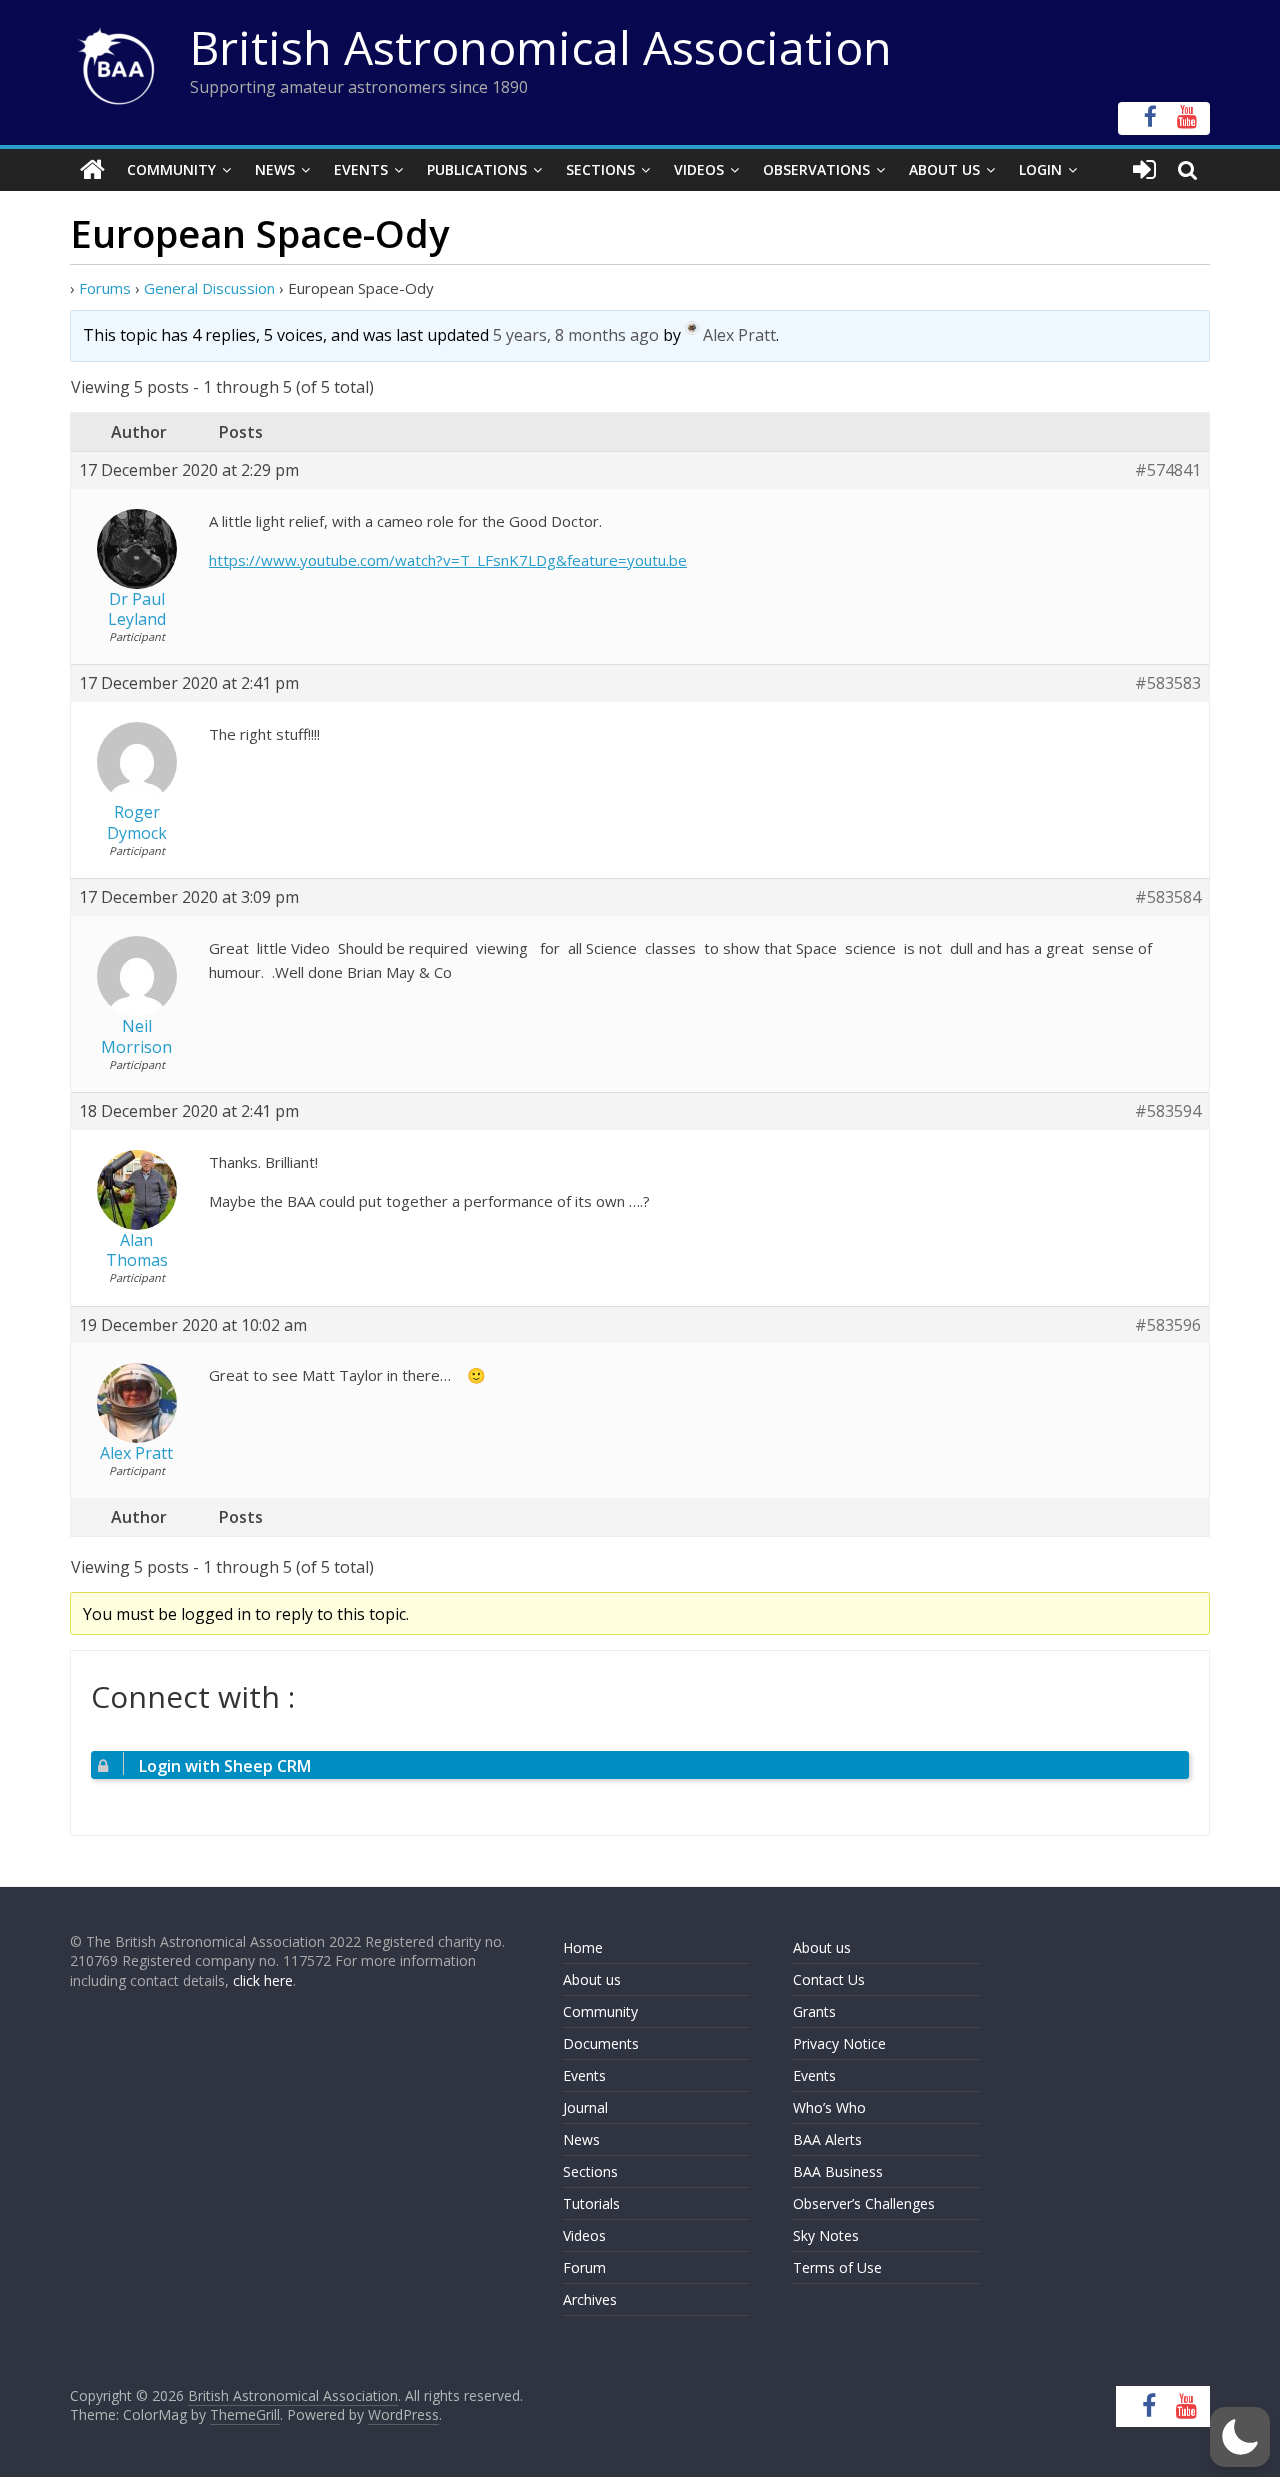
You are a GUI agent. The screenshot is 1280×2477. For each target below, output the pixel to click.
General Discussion (209, 288)
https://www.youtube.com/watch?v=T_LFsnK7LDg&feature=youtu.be (448, 560)
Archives (590, 2299)
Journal (585, 2107)
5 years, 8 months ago (576, 335)
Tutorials (591, 2203)
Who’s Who (829, 2107)
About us (592, 1979)
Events (361, 169)
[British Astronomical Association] (92, 170)
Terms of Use (837, 2267)
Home (583, 1947)
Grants (814, 2011)
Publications (477, 169)
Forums (105, 288)
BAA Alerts (827, 2139)
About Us (944, 169)
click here (263, 1980)
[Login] (1144, 170)
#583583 (1168, 683)
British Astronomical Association (541, 47)
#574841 (1168, 470)
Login (1040, 169)
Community (171, 169)
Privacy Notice (839, 2043)
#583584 (1168, 897)
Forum (584, 2267)
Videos (699, 169)
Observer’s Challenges (864, 2203)
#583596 (1168, 1325)
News (275, 169)
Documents (601, 2043)
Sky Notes (826, 2235)
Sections (600, 169)
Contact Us (829, 1979)
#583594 (1168, 1111)
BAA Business (838, 2171)
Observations (816, 169)
